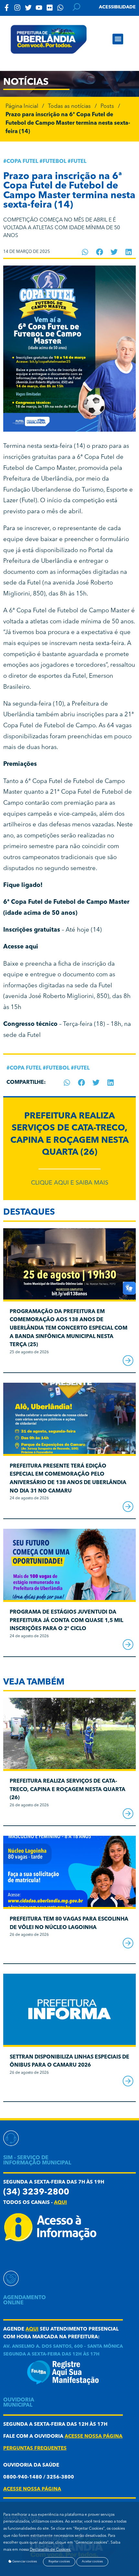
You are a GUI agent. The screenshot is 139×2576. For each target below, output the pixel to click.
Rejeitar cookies (59, 2562)
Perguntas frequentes (35, 2449)
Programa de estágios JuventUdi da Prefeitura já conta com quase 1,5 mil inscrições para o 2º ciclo (66, 1621)
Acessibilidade (117, 7)
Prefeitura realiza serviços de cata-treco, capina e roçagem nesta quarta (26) (68, 1790)
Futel (79, 162)
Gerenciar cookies (24, 2562)
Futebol (54, 162)
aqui (60, 2203)
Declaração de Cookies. (50, 2550)
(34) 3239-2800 (36, 2192)
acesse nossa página (94, 2437)
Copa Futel (22, 162)
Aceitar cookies (92, 2562)
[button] (118, 39)
